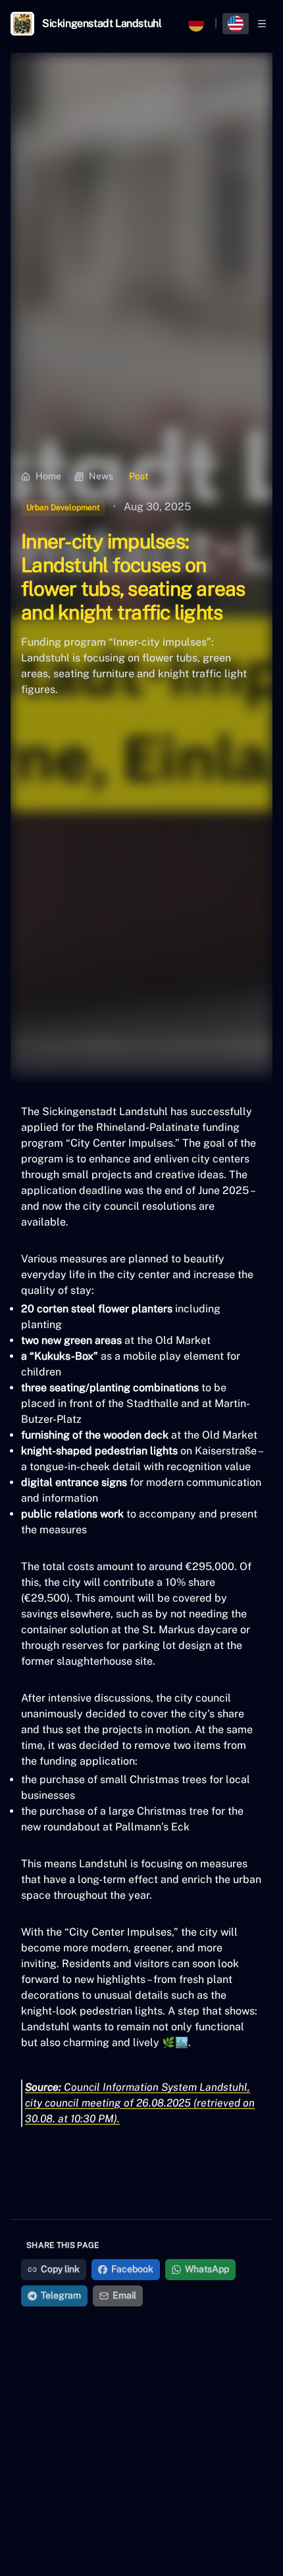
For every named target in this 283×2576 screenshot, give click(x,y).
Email (124, 2295)
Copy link (60, 2269)
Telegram (61, 2295)
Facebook (132, 2269)
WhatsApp (207, 2269)
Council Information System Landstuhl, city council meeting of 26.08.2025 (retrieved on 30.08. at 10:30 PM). (140, 2103)
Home (48, 476)
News (101, 476)
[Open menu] (262, 24)
